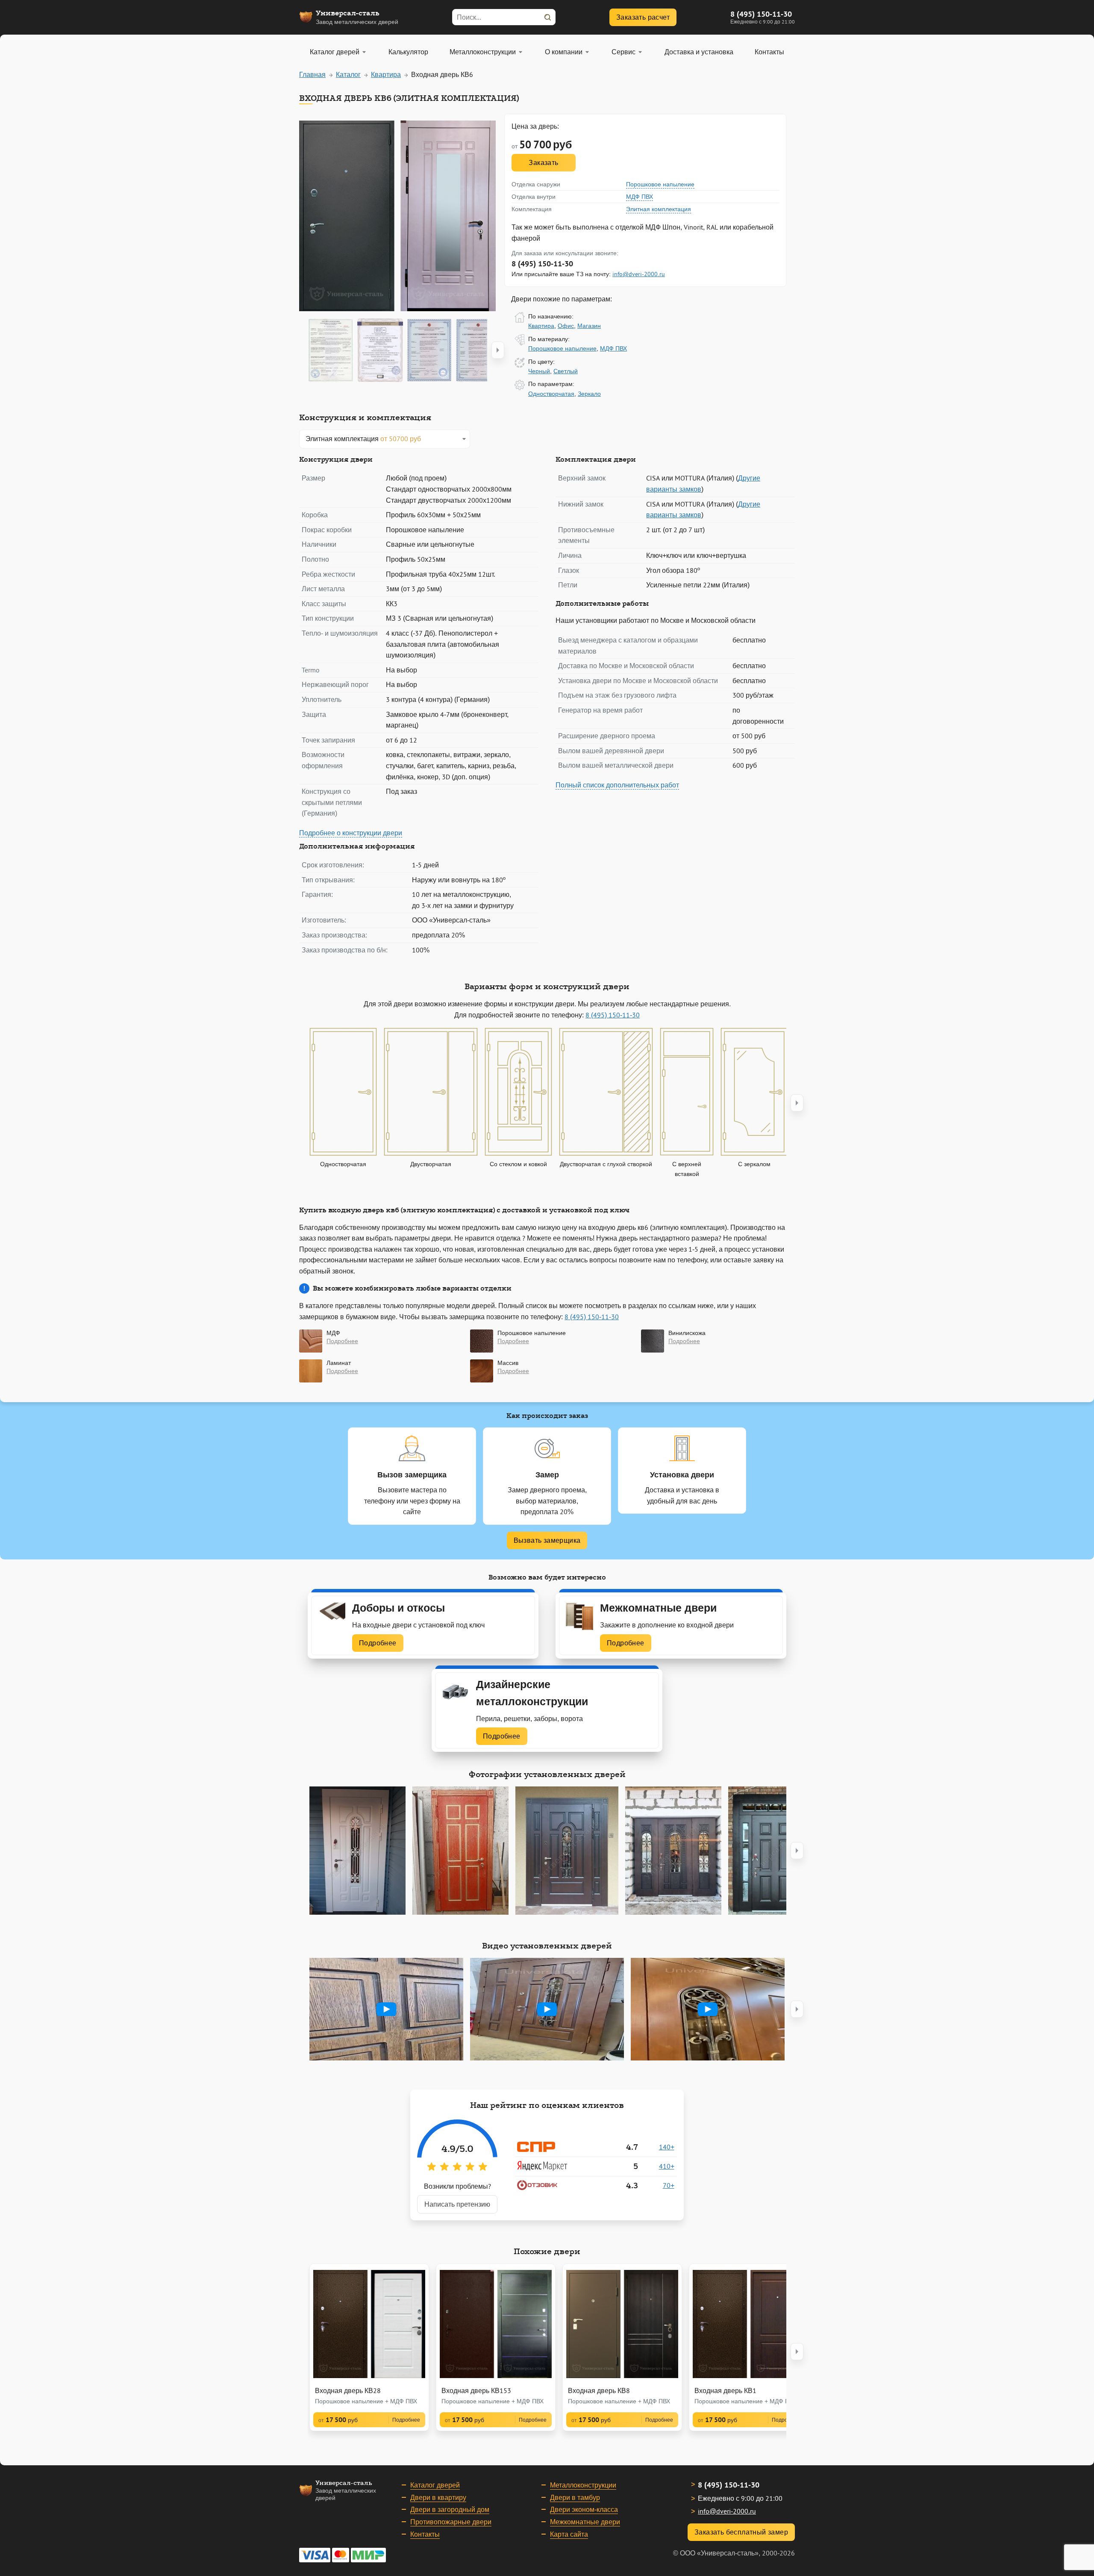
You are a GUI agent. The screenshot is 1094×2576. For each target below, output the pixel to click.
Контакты (425, 2534)
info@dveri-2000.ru (639, 274)
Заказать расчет (643, 17)
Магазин (589, 326)
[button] (498, 350)
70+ (669, 2185)
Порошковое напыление (660, 184)
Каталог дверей (435, 2485)
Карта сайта (569, 2534)
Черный (539, 371)
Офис (566, 326)
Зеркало (589, 394)
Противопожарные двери (451, 2522)
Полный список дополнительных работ (617, 785)
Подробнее (378, 1643)
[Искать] (547, 17)
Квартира (541, 326)
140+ (667, 2147)
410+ (667, 2166)
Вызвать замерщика (547, 1540)
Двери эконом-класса (584, 2509)
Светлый (566, 371)
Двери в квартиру (438, 2497)
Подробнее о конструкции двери (351, 833)
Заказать (543, 162)
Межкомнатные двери (585, 2522)
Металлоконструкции (583, 2485)
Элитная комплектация (659, 209)
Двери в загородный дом (450, 2509)
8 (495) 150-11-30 (761, 14)
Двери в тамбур (575, 2497)
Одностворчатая (551, 394)
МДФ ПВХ (640, 197)
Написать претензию (457, 2204)
